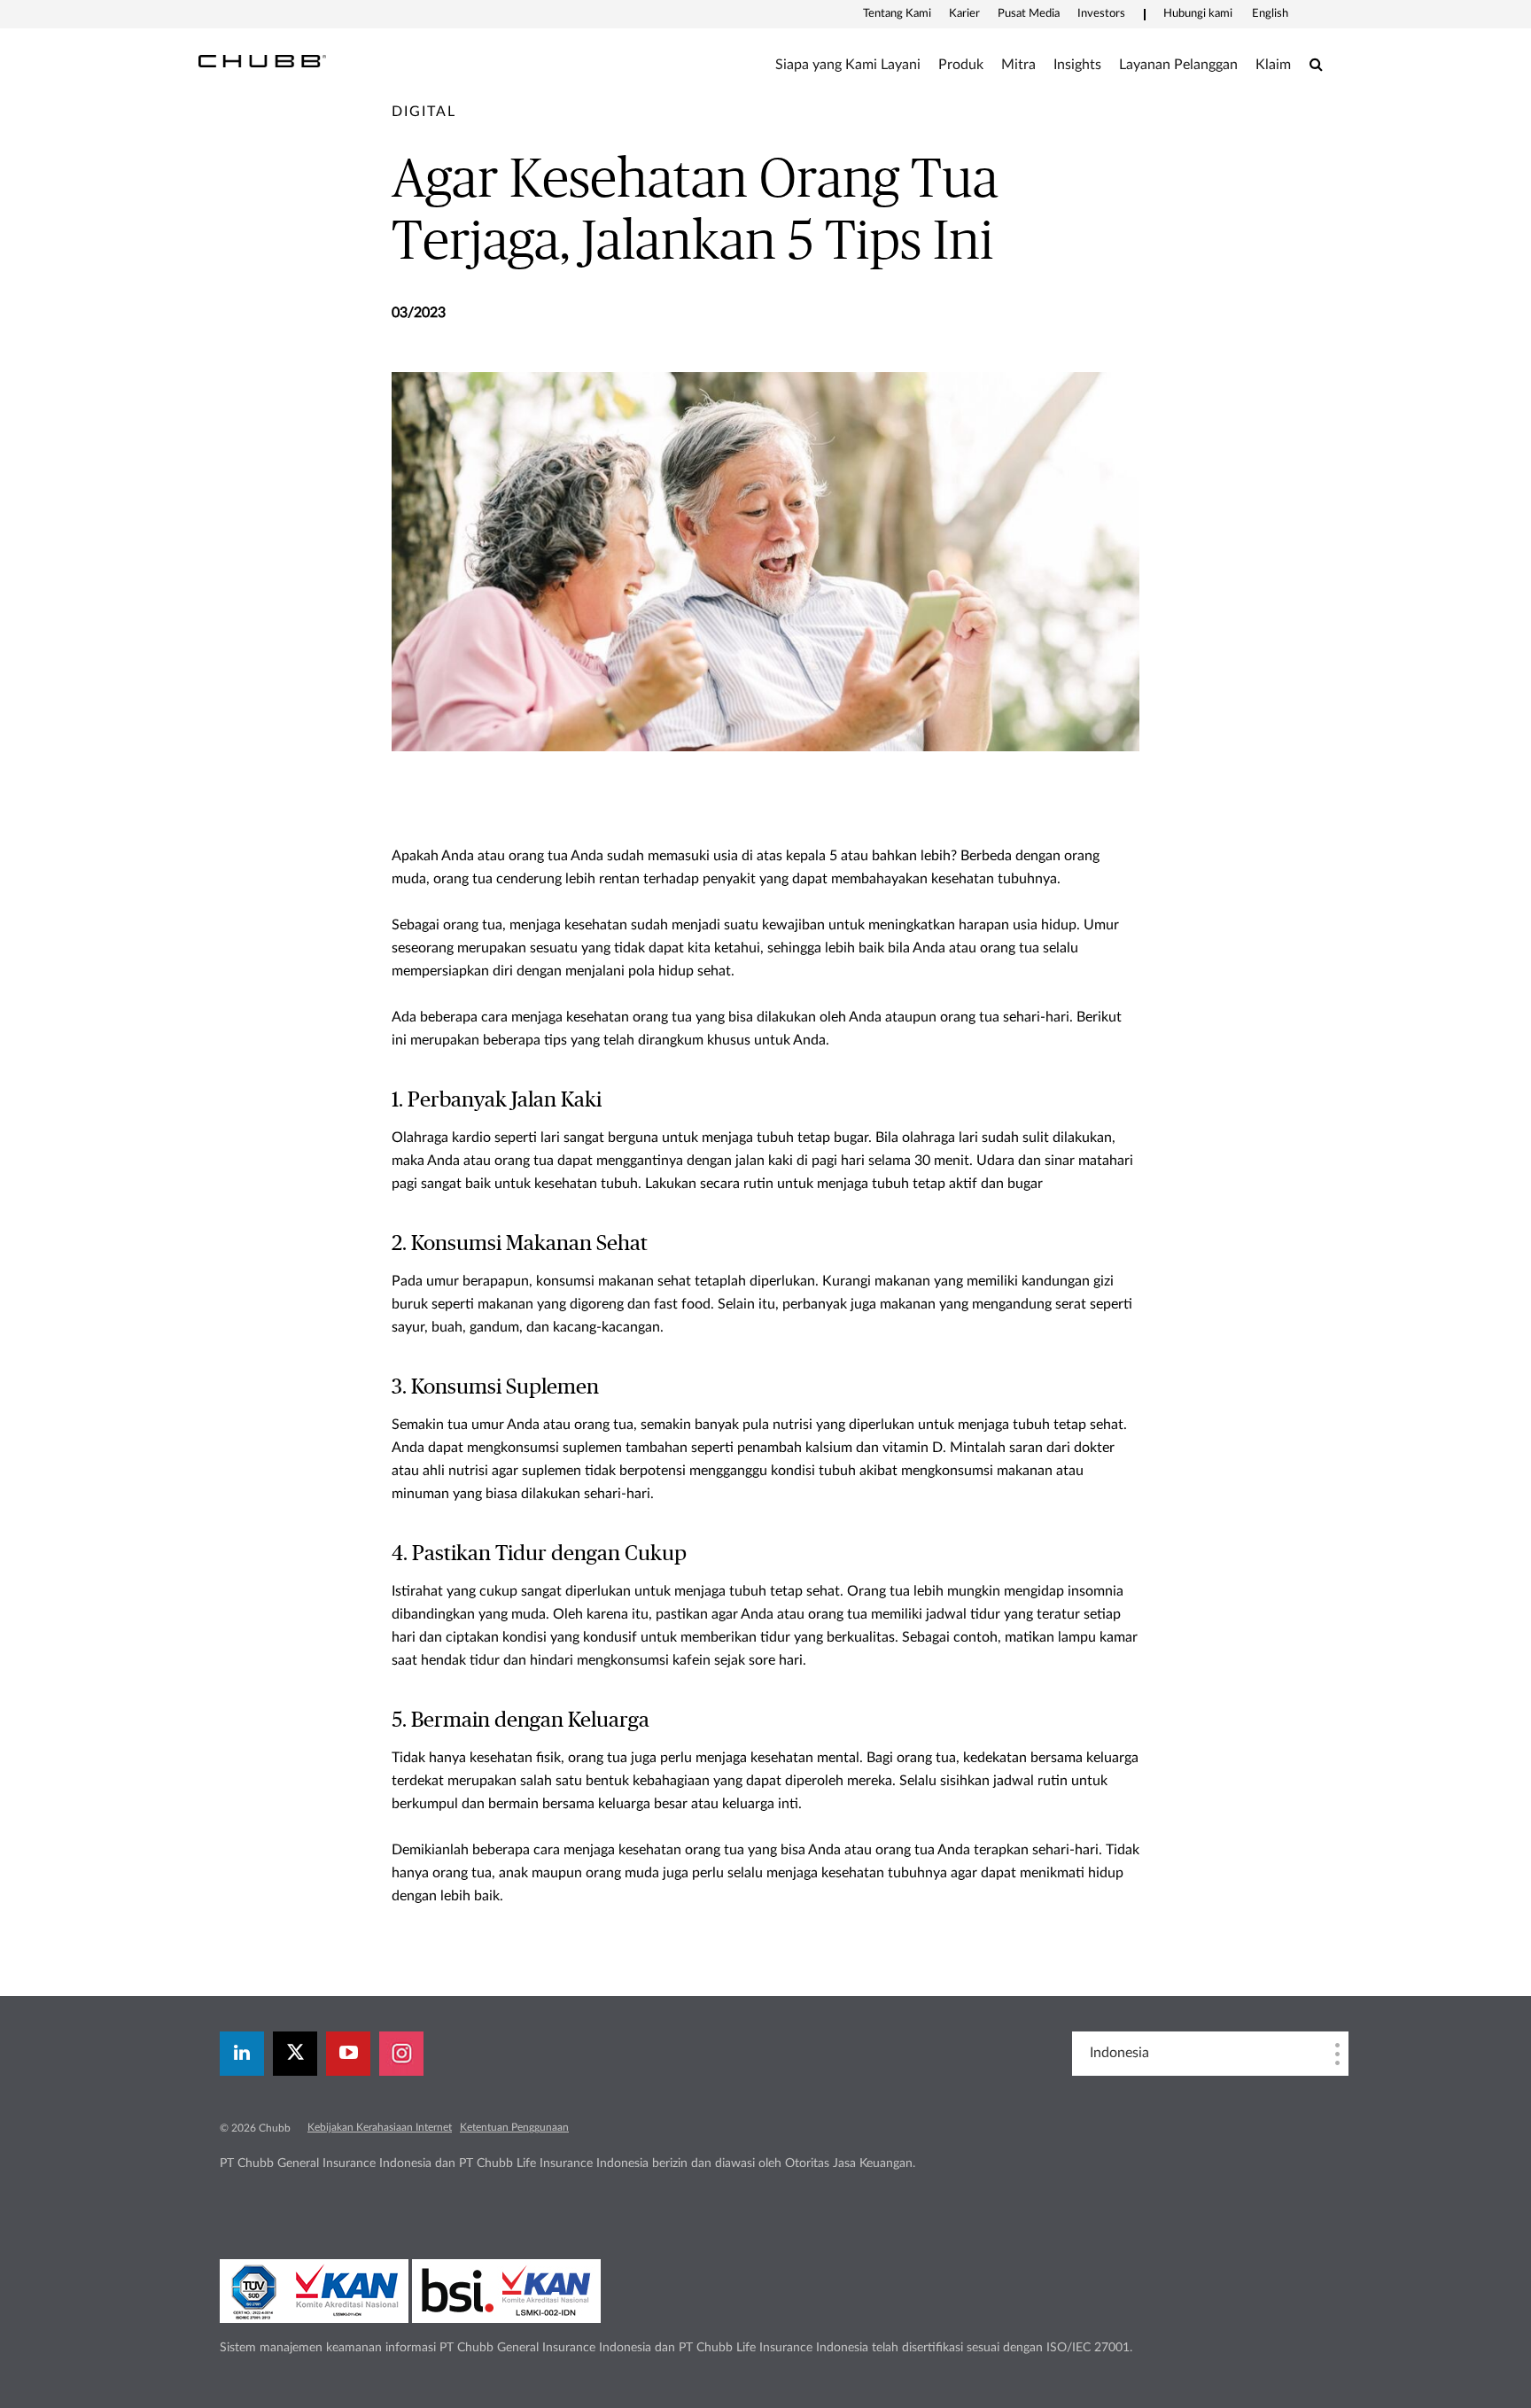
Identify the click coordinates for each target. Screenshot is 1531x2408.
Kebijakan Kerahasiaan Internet (380, 2127)
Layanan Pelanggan (1178, 65)
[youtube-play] (348, 2054)
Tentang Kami (897, 14)
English (1270, 14)
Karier (964, 14)
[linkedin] (242, 2054)
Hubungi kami (1198, 14)
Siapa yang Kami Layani (848, 65)
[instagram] (401, 2054)
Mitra (1018, 65)
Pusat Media (1029, 14)
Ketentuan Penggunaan (514, 2127)
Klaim (1273, 65)
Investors (1101, 14)
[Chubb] (262, 60)
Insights (1077, 65)
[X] (295, 2054)
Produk (961, 65)
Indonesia (1119, 2053)
